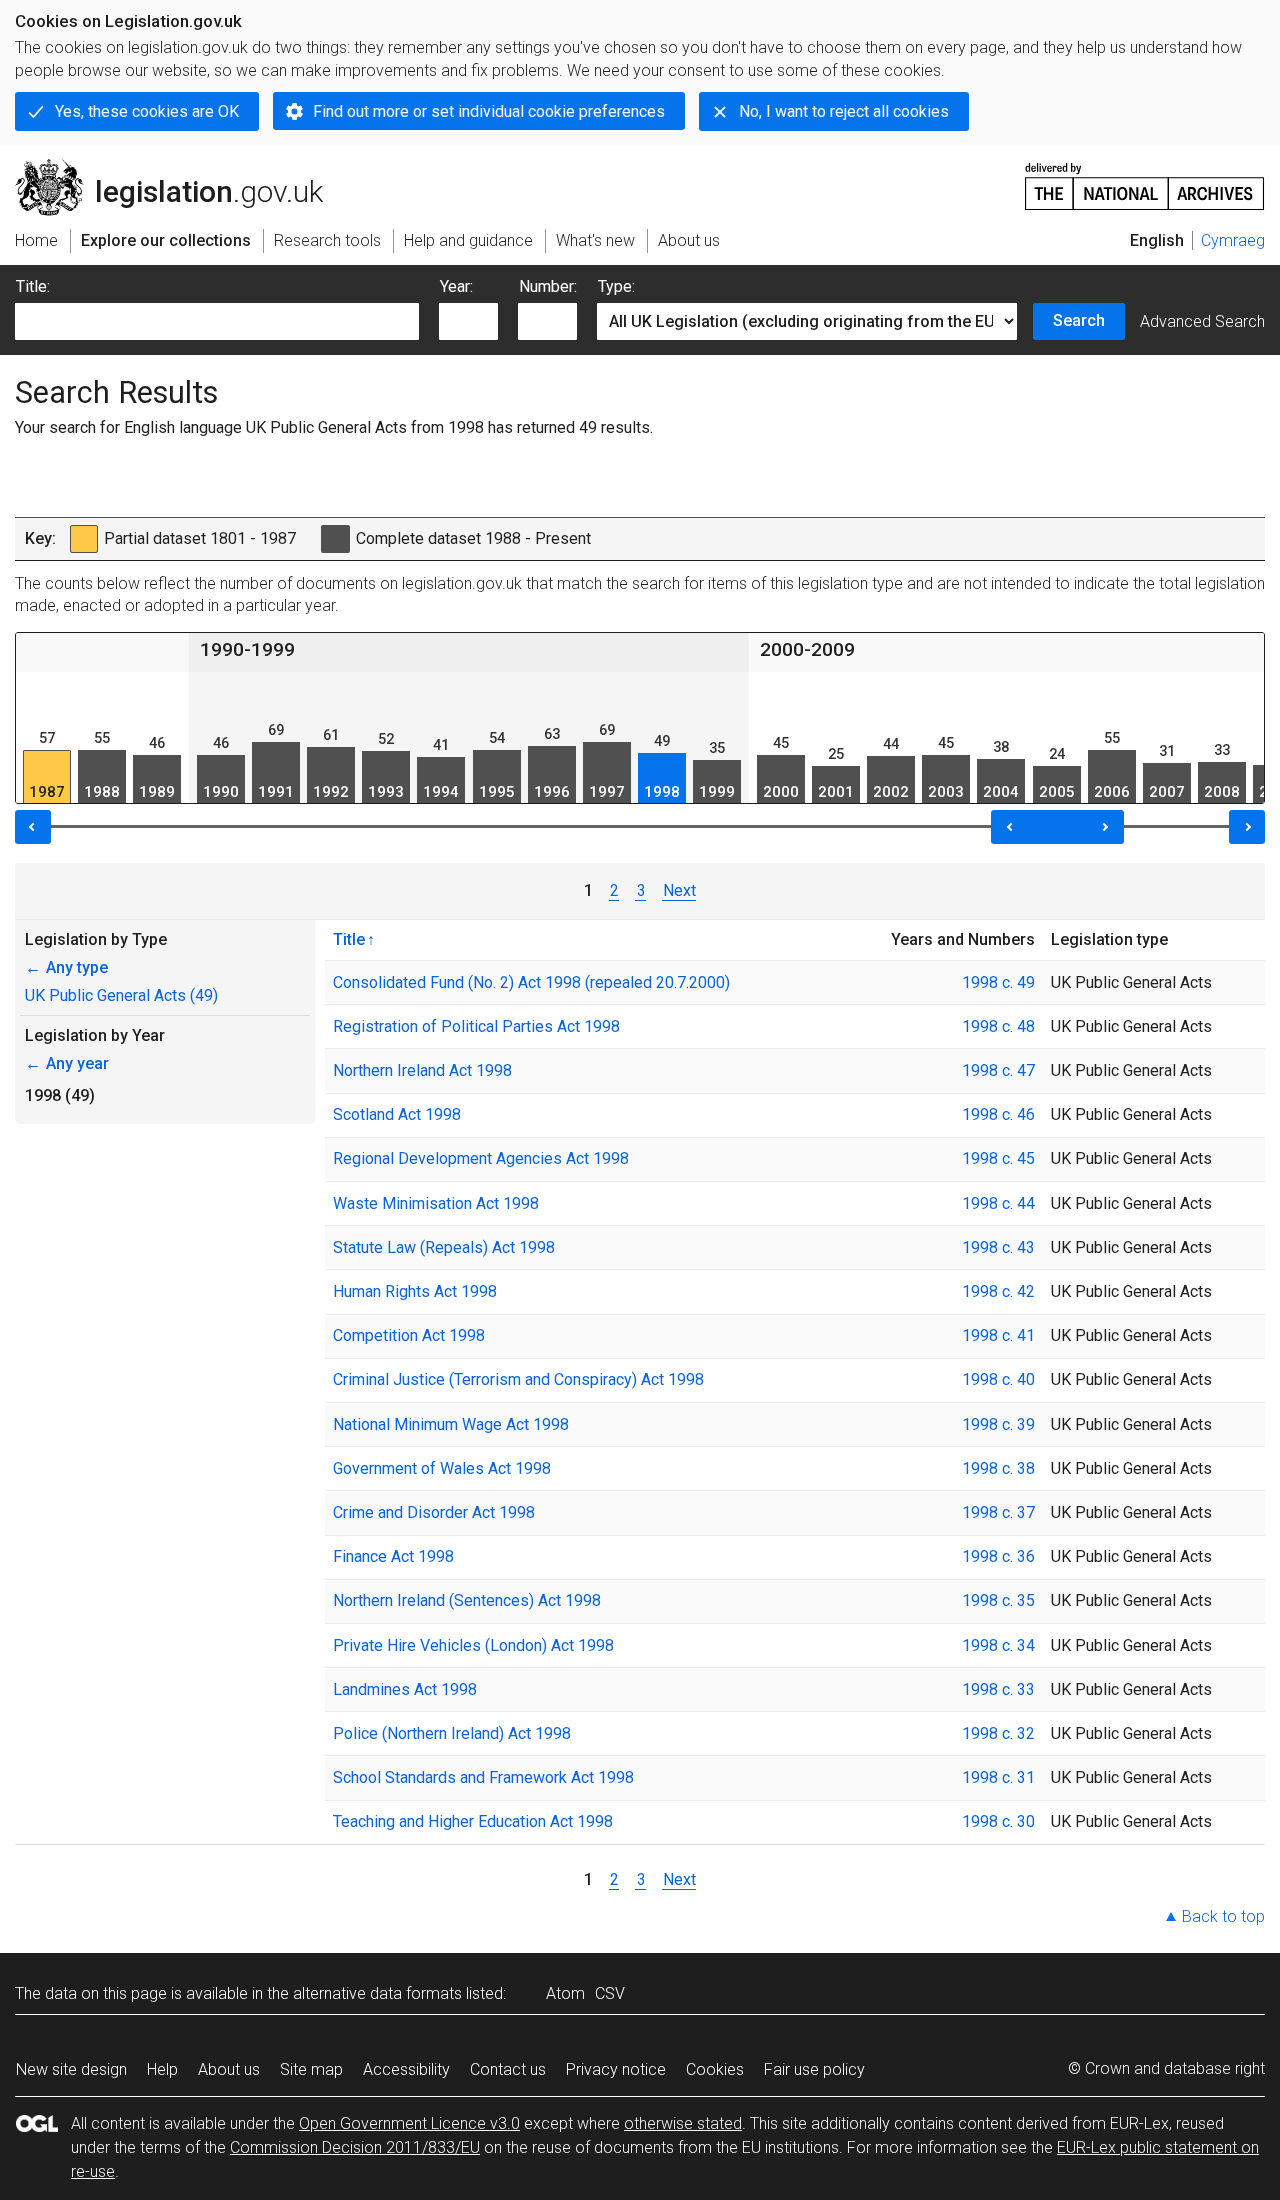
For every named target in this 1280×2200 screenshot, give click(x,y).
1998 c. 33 (998, 1689)
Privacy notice (616, 2069)
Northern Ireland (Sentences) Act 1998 (467, 1600)
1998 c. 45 (998, 1158)
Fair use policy (814, 2069)
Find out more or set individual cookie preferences (489, 111)
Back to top (1223, 1916)
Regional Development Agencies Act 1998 (481, 1158)
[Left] (33, 827)
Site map (311, 2069)
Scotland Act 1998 (397, 1114)
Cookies (715, 2069)
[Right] (1247, 827)
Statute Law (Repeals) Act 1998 (444, 1247)
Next (679, 890)
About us (229, 2069)
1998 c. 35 (998, 1600)
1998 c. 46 (998, 1114)
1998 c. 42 (998, 1291)
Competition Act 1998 (409, 1335)
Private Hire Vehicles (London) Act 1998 (473, 1645)
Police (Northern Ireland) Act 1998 (452, 1733)
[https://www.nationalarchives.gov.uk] (1145, 178)
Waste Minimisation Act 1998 (436, 1203)
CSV (610, 1993)
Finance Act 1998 (393, 1556)
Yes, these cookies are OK (147, 111)
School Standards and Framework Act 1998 (483, 1777)
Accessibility (406, 2069)
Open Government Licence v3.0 (409, 2123)
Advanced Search (1202, 321)
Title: (33, 286)
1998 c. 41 (998, 1335)
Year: (456, 286)
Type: (616, 286)
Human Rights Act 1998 (415, 1291)
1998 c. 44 (998, 1203)
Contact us (508, 2069)
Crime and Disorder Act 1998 (434, 1512)
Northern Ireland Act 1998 (422, 1070)
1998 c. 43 (998, 1247)
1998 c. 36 (998, 1556)
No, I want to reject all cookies (844, 111)
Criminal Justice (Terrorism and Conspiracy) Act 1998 (518, 1379)
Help (162, 2069)
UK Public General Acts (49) (121, 995)
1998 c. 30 (998, 1821)
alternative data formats (377, 1993)
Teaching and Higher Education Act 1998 (473, 1821)
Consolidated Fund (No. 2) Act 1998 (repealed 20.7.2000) (531, 982)
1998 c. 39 (998, 1424)
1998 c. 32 (998, 1733)
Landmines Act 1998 (405, 1689)
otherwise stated (683, 2123)
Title (349, 939)
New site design (71, 2069)
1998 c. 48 (998, 1026)
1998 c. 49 (998, 982)
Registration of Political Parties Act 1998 (476, 1026)
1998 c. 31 (998, 1777)
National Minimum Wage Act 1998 (451, 1424)
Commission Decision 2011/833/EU (355, 2147)
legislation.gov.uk (180, 167)
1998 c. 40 (998, 1379)
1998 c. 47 (998, 1070)
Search (1079, 320)
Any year (67, 1063)
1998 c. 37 (998, 1512)
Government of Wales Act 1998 (442, 1468)
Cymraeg (1233, 240)
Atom (565, 1993)
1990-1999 (247, 649)
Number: (548, 286)
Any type (66, 967)
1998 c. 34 (998, 1645)
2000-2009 (807, 649)
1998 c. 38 (998, 1468)
